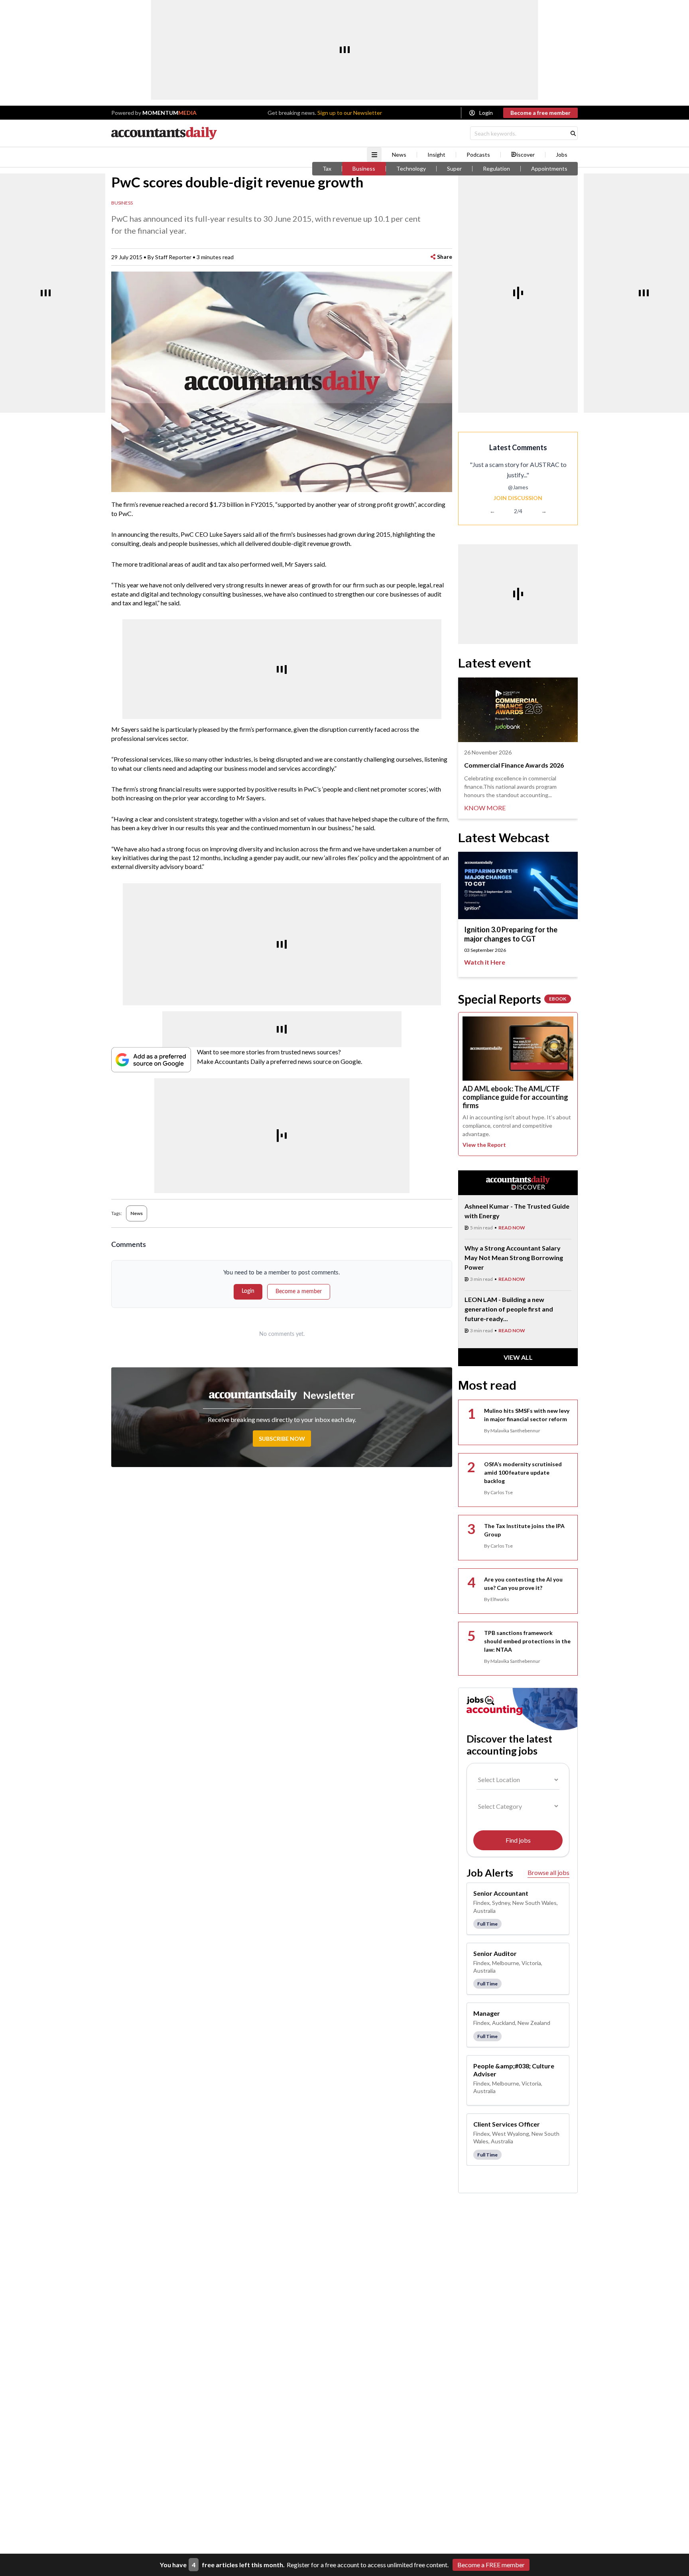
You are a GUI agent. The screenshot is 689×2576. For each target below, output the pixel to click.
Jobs (562, 155)
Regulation (496, 169)
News (399, 155)
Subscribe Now (282, 1439)
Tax (327, 169)
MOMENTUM (169, 113)
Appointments (549, 169)
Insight (436, 155)
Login (486, 113)
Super (454, 169)
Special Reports (512, 999)
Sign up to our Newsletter (350, 113)
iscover (526, 155)
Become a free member (540, 113)
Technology (411, 169)
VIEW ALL (518, 1357)
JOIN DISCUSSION (518, 498)
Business (364, 169)
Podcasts (478, 155)
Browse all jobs (548, 1872)
